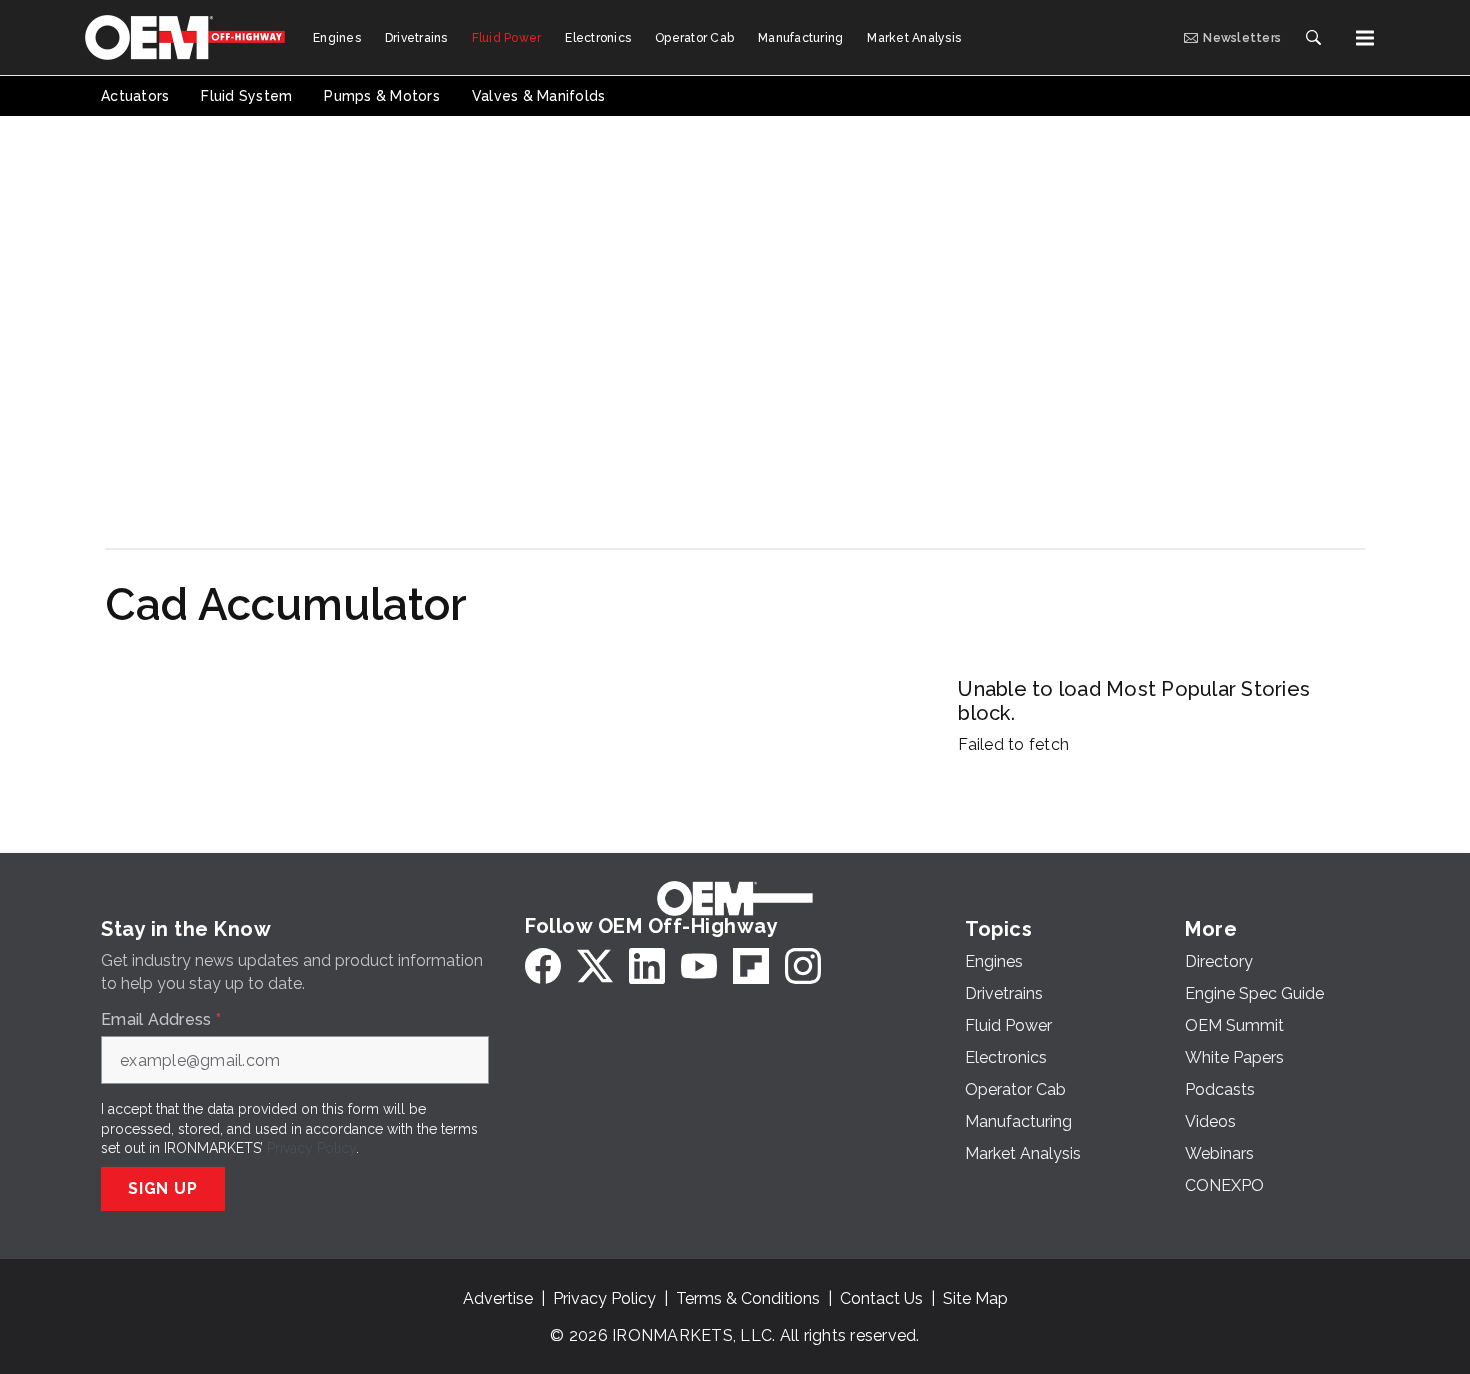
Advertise (498, 1298)
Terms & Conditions (748, 1298)
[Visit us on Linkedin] (647, 966)
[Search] (1313, 38)
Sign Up (163, 1188)
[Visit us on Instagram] (803, 966)
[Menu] (1365, 38)
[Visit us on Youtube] (699, 966)
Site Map (975, 1298)
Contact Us (881, 1298)
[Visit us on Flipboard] (751, 966)
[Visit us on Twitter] (595, 966)
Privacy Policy (311, 1148)
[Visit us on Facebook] (543, 966)
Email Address (161, 1020)
